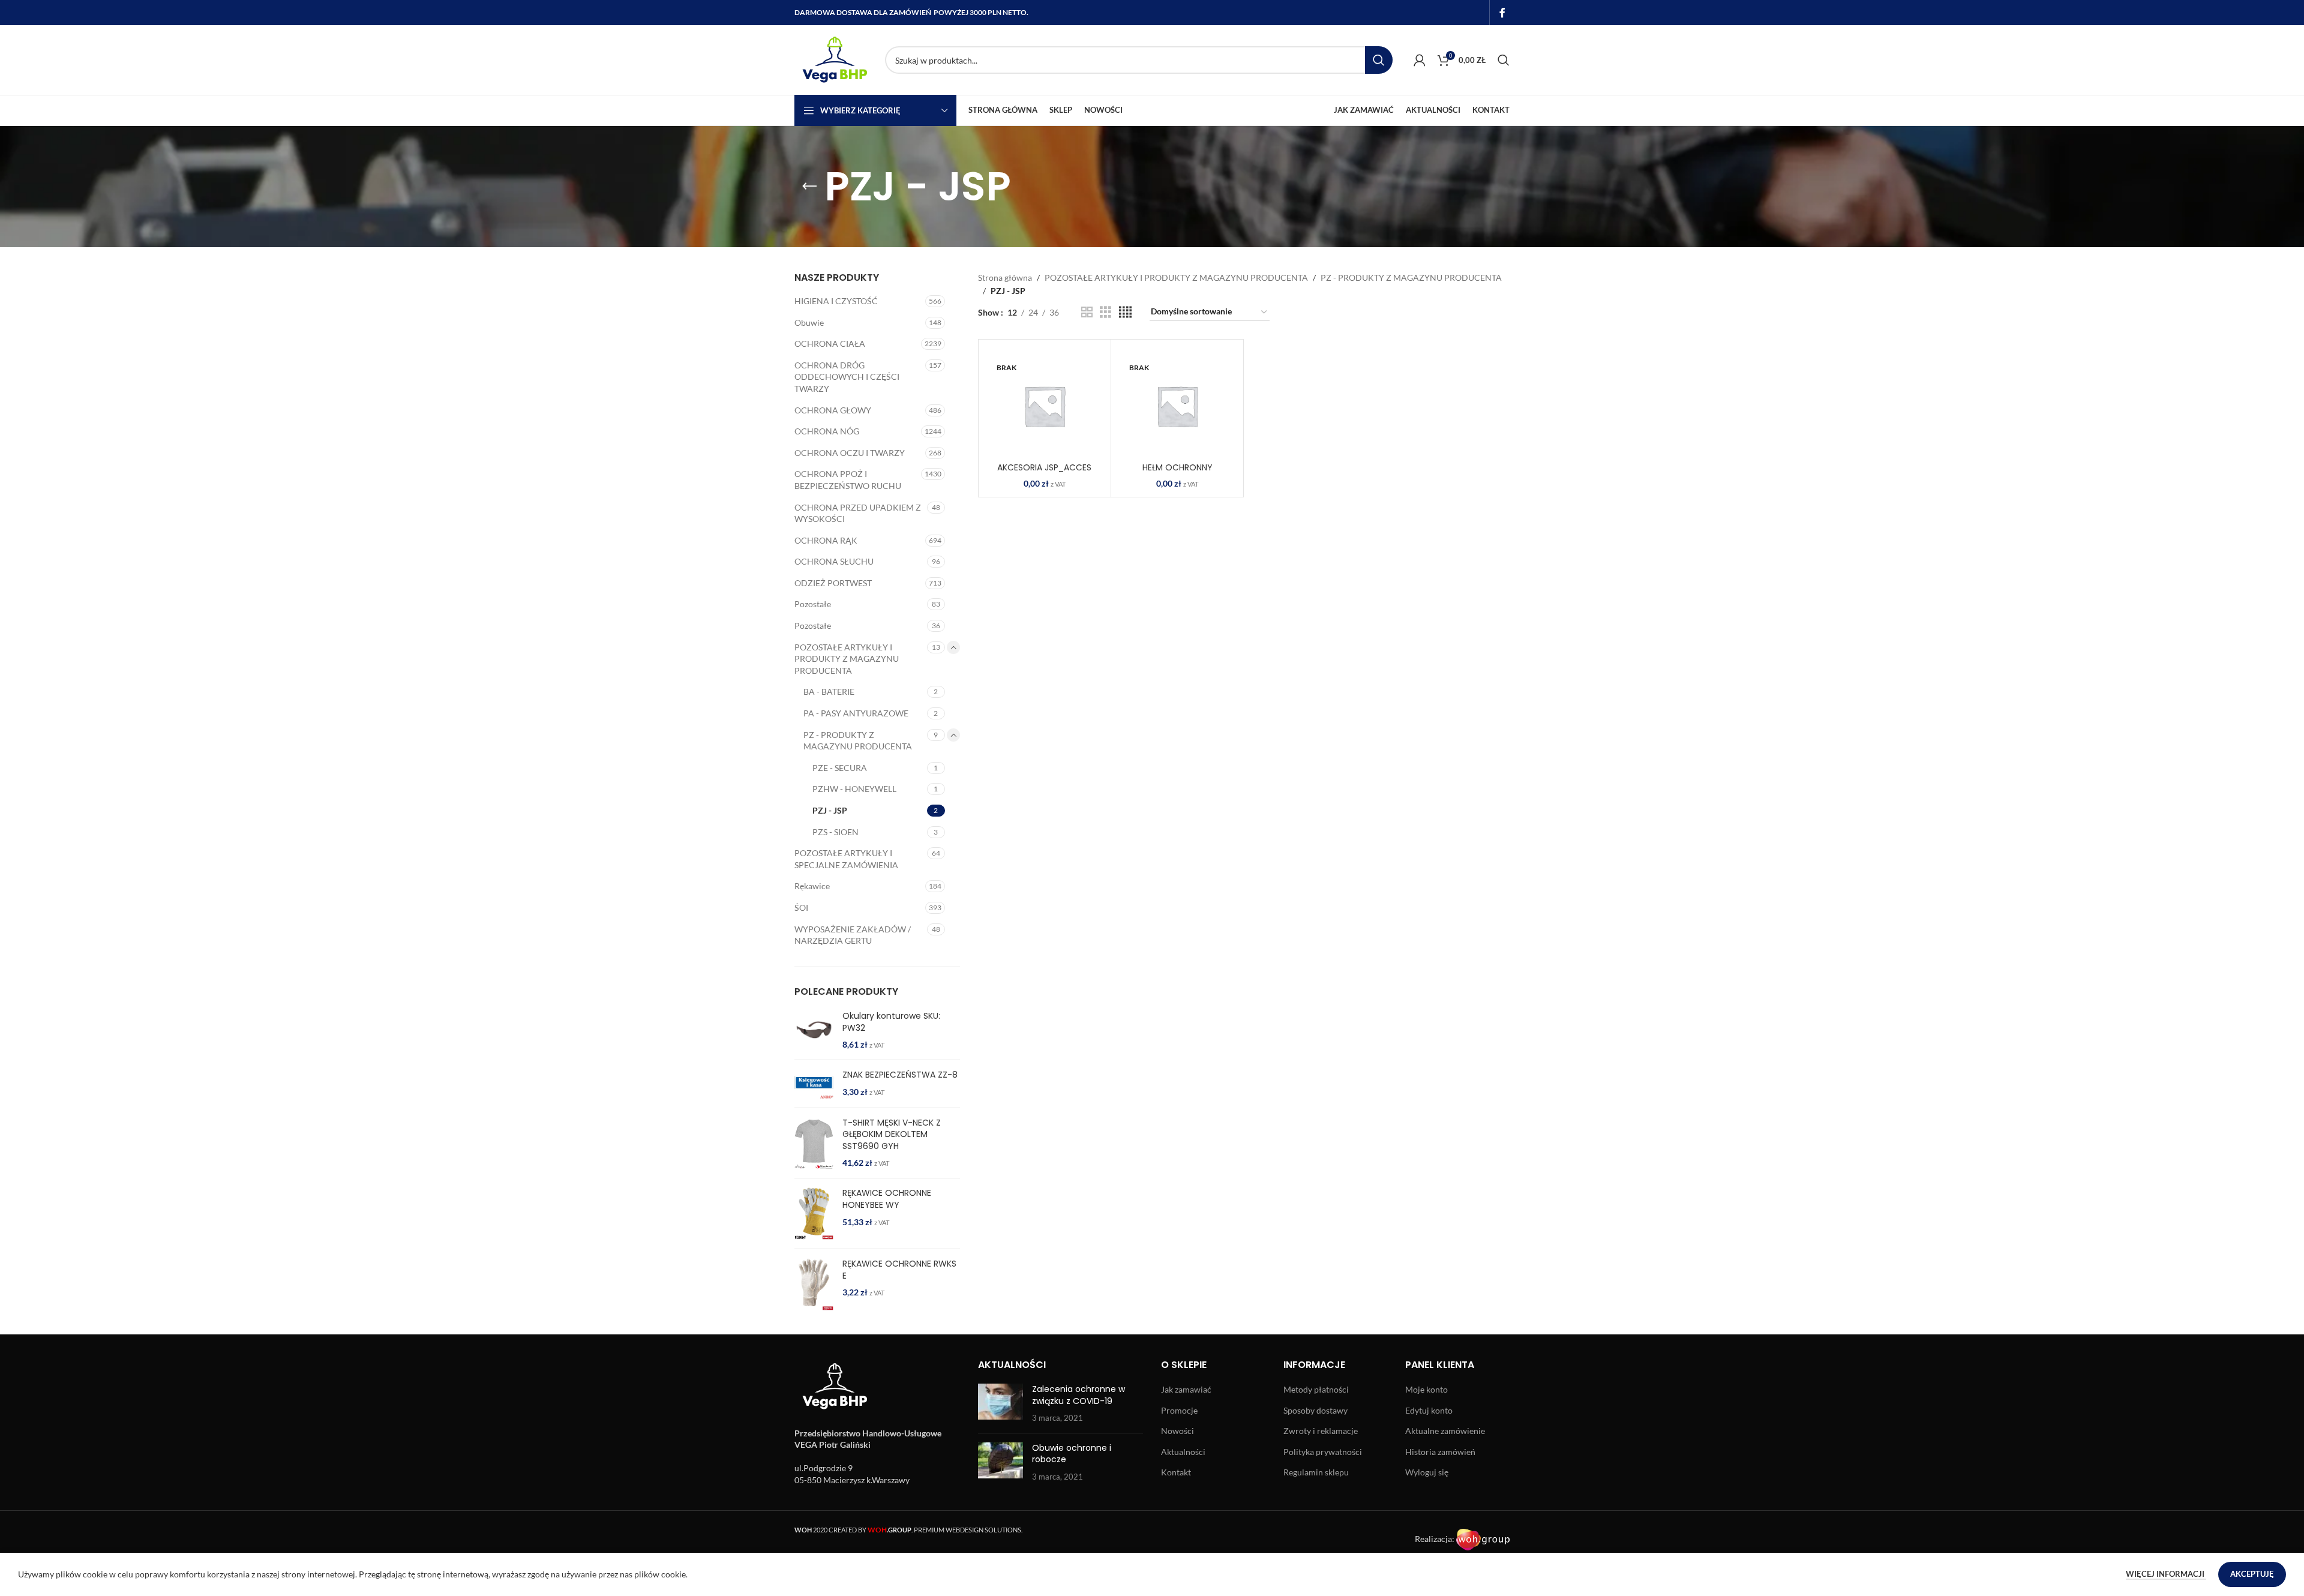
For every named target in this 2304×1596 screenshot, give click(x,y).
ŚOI (801, 907)
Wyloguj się (1427, 1472)
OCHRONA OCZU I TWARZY (850, 453)
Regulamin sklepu (1316, 1472)
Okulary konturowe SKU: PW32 (891, 1022)
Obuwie (809, 322)
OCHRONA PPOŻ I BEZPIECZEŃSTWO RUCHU (848, 480)
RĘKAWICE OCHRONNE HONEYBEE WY (887, 1199)
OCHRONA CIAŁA (830, 343)
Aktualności (1183, 1452)
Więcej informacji (2166, 1574)
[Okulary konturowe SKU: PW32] (814, 1030)
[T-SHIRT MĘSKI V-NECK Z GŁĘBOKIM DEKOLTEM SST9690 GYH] (814, 1143)
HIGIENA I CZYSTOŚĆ (836, 301)
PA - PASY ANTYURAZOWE (856, 713)
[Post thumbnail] (1000, 1404)
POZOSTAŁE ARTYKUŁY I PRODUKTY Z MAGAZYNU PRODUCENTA (847, 659)
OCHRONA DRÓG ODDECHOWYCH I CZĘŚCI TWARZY (847, 377)
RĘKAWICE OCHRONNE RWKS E (899, 1270)
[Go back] (809, 187)
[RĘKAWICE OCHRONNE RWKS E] (814, 1284)
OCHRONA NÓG (827, 431)
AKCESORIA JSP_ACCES (1044, 467)
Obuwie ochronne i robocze (1072, 1454)
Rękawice (812, 886)
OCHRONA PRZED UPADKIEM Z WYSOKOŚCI (858, 513)
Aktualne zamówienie (1445, 1431)
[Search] (1504, 60)
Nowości (1177, 1431)
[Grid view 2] (1087, 312)
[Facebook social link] (1503, 13)
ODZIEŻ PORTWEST (833, 583)
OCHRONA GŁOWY (833, 410)
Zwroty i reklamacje (1321, 1431)
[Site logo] (834, 59)
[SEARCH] (1379, 60)
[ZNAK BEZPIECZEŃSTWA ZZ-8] (814, 1084)
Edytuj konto (1429, 1410)
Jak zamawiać (1186, 1389)
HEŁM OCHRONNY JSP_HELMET (1177, 473)
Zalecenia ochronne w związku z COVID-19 (1078, 1395)
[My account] (1420, 60)
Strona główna (1005, 277)
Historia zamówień (1440, 1452)
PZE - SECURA (840, 768)
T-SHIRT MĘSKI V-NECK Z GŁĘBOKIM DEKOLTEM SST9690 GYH (892, 1135)
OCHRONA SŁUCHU (834, 561)
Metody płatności (1316, 1389)
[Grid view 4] (1125, 312)
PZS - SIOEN (835, 832)
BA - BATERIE (829, 691)
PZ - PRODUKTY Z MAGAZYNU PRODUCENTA (858, 741)
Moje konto (1426, 1389)
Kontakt (1176, 1472)
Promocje (1179, 1410)
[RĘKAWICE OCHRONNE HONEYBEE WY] (814, 1213)
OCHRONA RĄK (826, 540)
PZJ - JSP (830, 810)
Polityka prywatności (1323, 1452)
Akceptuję (2252, 1574)
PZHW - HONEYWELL (854, 789)
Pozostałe (813, 604)
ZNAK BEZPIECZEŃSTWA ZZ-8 (900, 1075)
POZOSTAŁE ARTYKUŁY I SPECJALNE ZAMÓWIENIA (846, 859)
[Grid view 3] (1105, 312)
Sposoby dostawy (1315, 1410)
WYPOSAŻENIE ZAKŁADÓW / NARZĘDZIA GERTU (853, 935)
